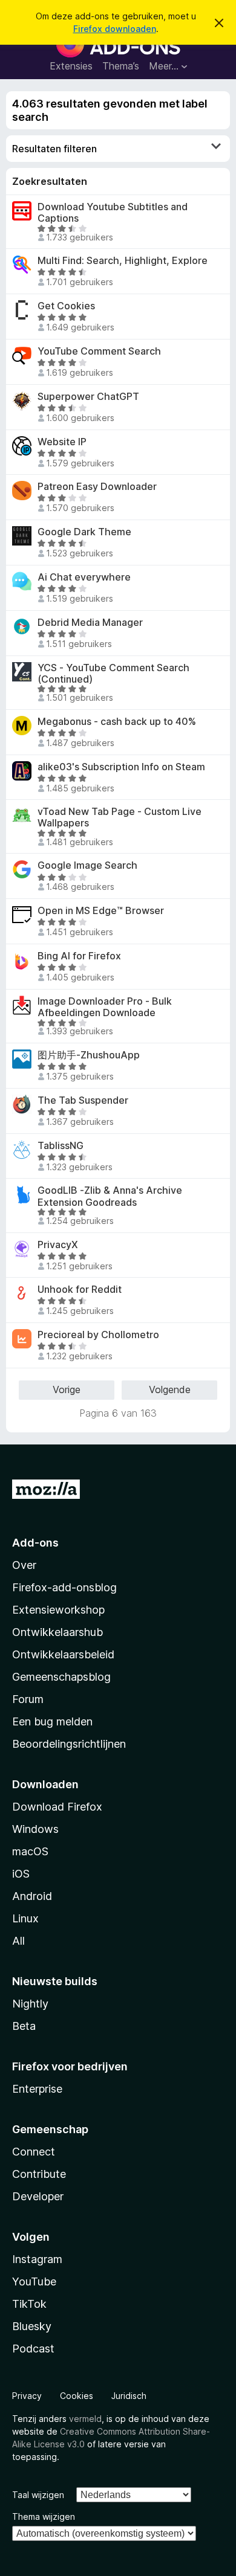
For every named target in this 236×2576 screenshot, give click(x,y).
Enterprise (37, 2089)
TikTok (29, 2304)
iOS (21, 1874)
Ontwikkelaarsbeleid (63, 1654)
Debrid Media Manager (90, 623)
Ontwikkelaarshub (57, 1632)
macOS (30, 1851)
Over (24, 1565)
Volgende (170, 1389)
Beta (24, 2026)
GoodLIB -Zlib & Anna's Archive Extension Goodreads (110, 1196)
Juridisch (129, 2396)
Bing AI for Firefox (79, 956)
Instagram (37, 2259)
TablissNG (61, 1146)
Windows (35, 1829)
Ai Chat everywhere (84, 577)
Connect (34, 2152)
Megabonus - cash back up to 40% (117, 722)
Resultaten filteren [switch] (54, 149)
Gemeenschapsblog (61, 1677)
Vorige (67, 1389)
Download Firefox (57, 1807)
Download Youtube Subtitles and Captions (113, 213)
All (18, 1941)
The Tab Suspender (83, 1100)
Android (32, 1896)
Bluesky (32, 2326)
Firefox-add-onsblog (64, 1587)
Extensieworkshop (58, 1610)
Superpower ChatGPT (88, 397)
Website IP (62, 442)
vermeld (85, 2419)
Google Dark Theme (84, 532)
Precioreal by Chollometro (98, 1335)
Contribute (39, 2174)
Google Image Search (87, 865)
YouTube (34, 2281)
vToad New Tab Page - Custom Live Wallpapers (120, 817)
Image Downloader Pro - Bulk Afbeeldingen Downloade (105, 1007)
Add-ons (35, 1543)
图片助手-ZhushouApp (89, 1055)
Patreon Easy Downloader (97, 487)
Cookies (77, 2396)
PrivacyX (58, 1245)
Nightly (30, 2004)
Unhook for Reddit (80, 1290)
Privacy (27, 2396)
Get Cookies (66, 306)
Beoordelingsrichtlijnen (69, 1744)
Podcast (33, 2349)
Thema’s (121, 66)
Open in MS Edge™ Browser (101, 911)
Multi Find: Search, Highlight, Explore (123, 261)
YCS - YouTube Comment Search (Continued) (113, 674)
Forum (28, 1699)
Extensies (71, 66)
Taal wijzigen (38, 2495)
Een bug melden (52, 1721)
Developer (38, 2196)
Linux (25, 1918)
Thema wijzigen (44, 2516)
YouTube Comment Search (99, 351)
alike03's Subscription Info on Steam (121, 767)
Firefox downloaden (115, 29)
